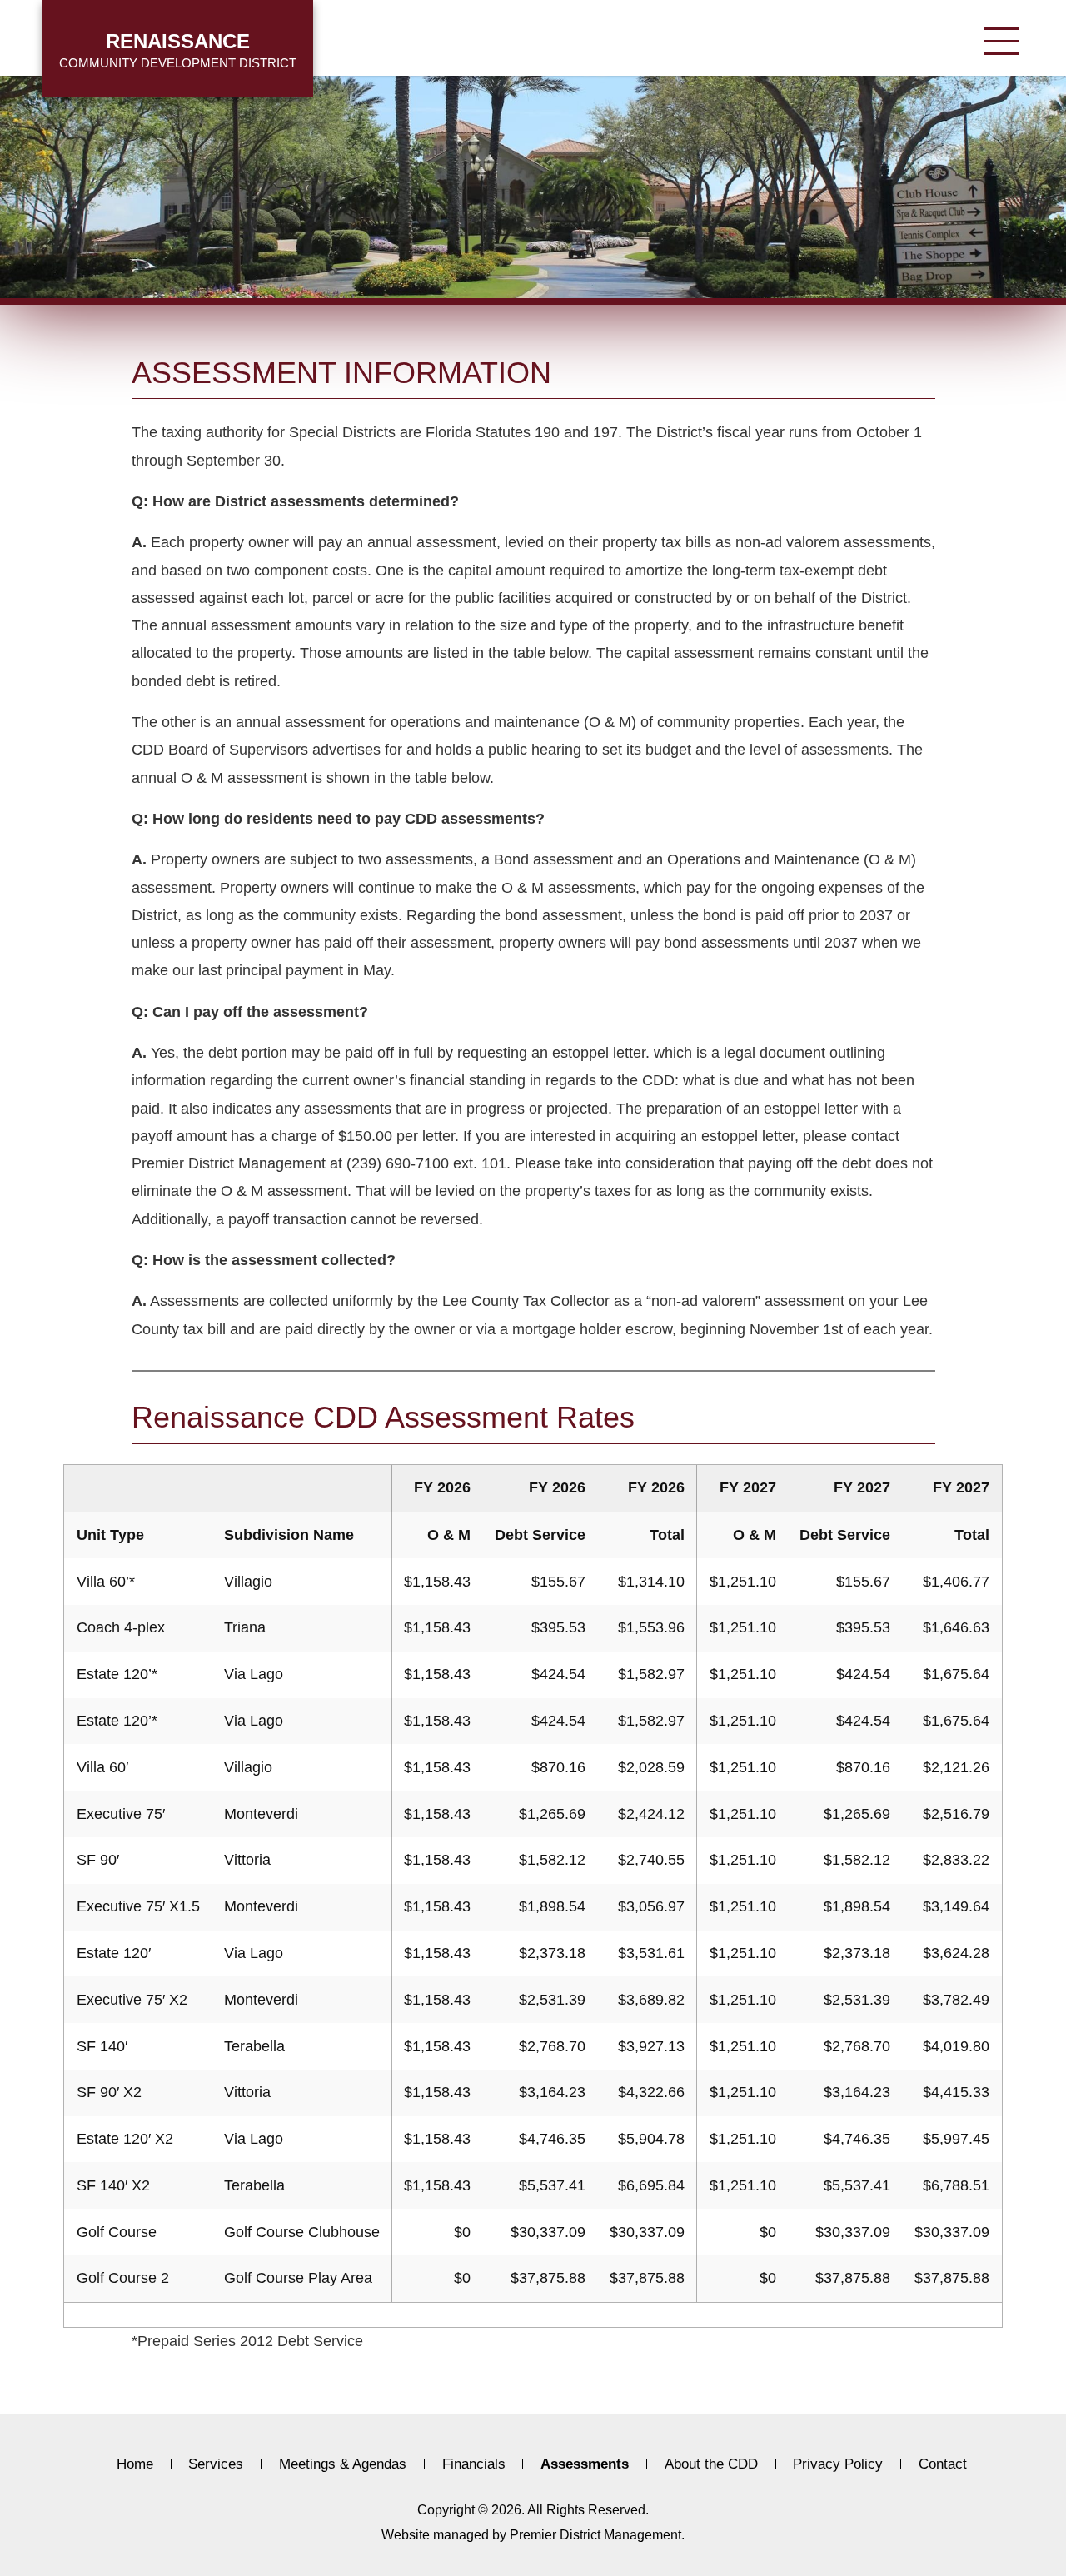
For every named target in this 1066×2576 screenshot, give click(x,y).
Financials (474, 2464)
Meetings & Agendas (343, 2464)
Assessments (585, 2464)
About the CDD (711, 2464)
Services (216, 2464)
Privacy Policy (838, 2464)
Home (135, 2464)
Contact (943, 2464)
